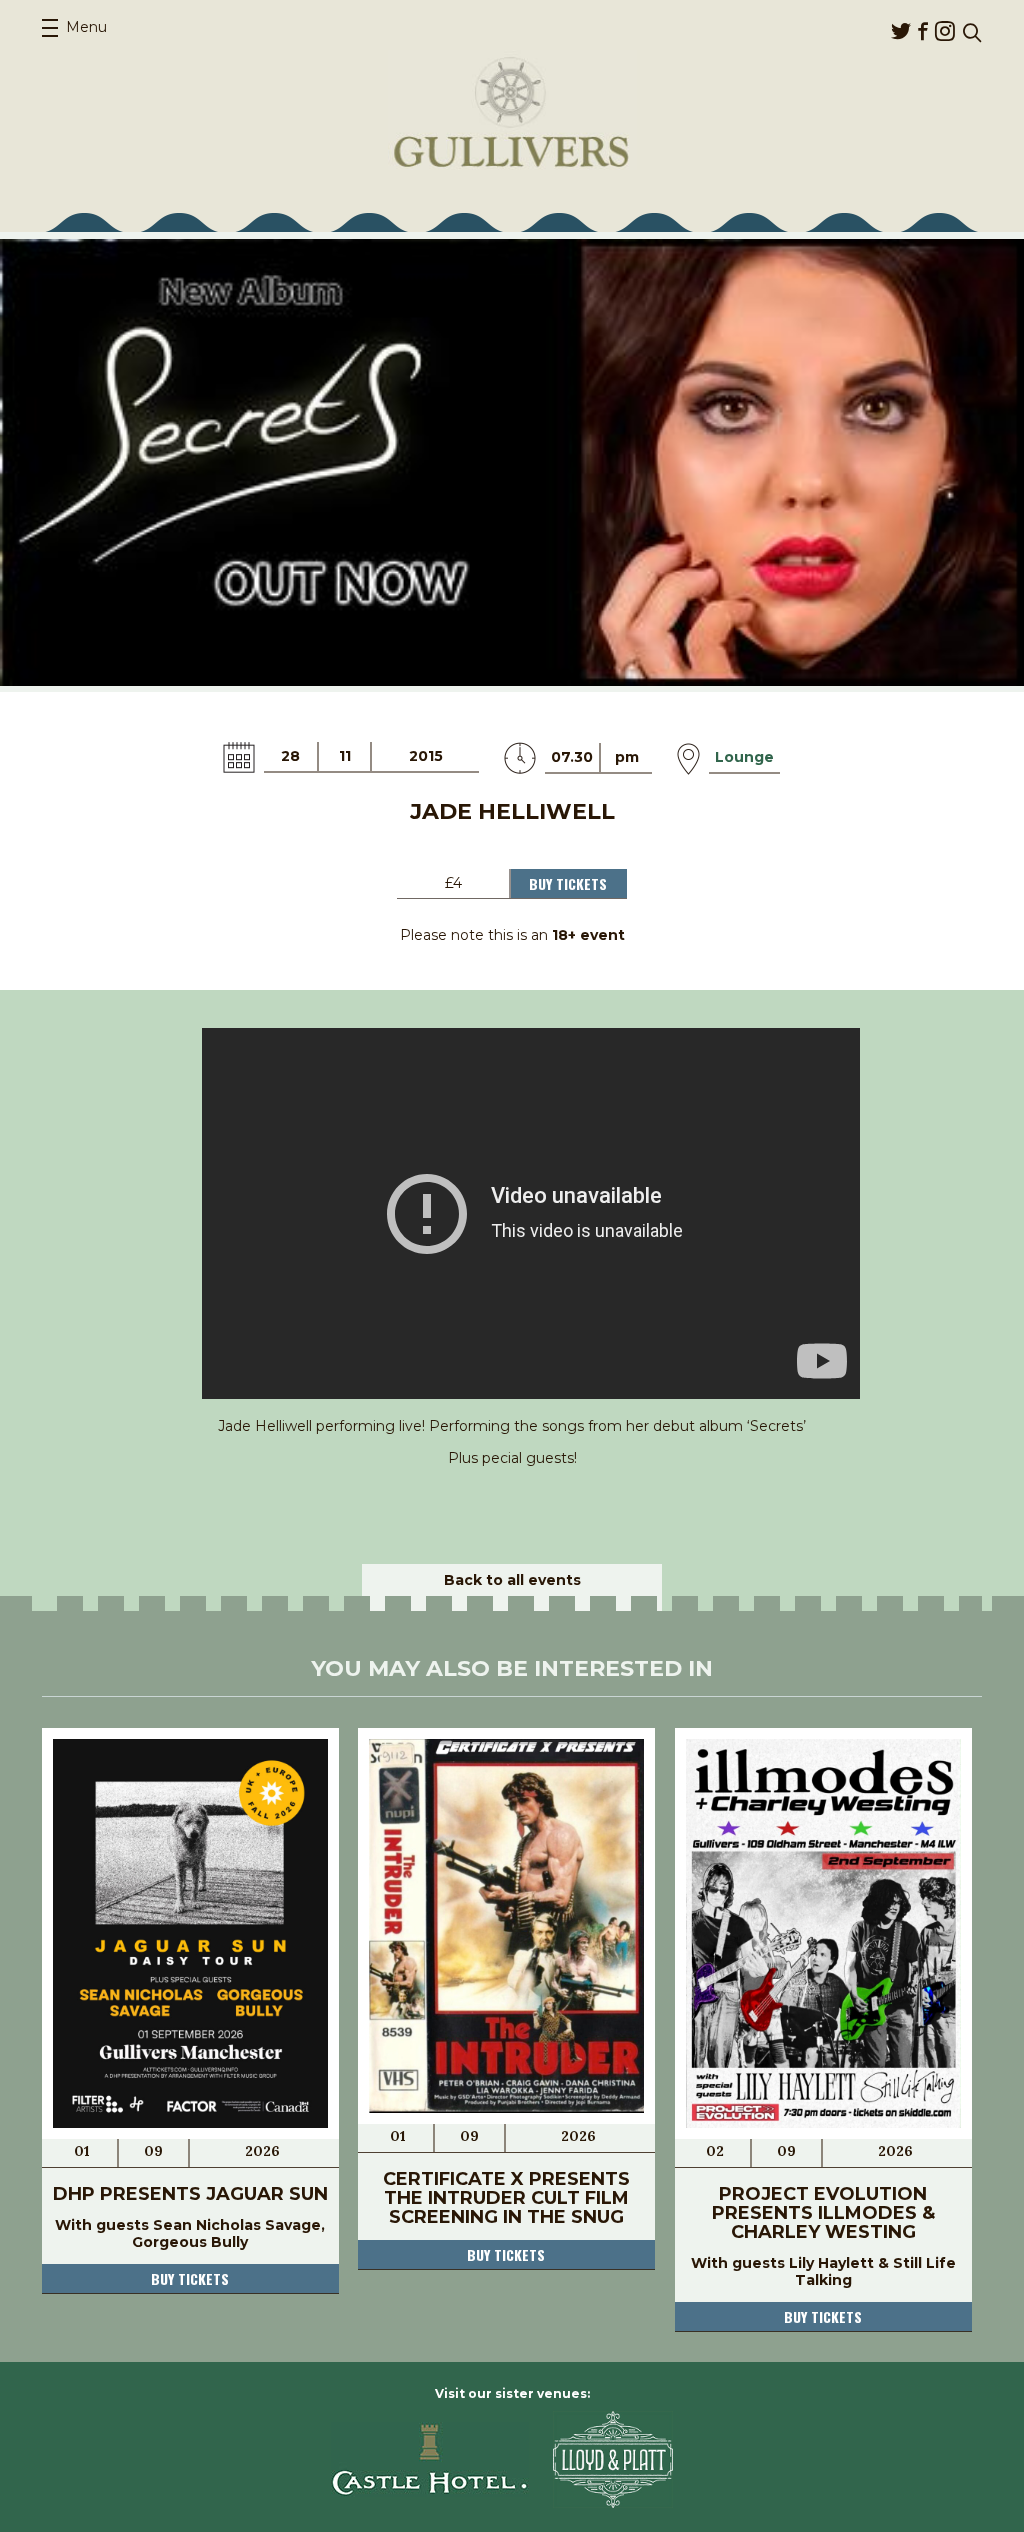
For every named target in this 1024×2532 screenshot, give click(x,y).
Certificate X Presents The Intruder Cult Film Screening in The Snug (506, 2198)
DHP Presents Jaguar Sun (190, 2194)
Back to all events (512, 1580)
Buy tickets (190, 2278)
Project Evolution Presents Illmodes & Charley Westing (823, 2213)
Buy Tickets (568, 883)
